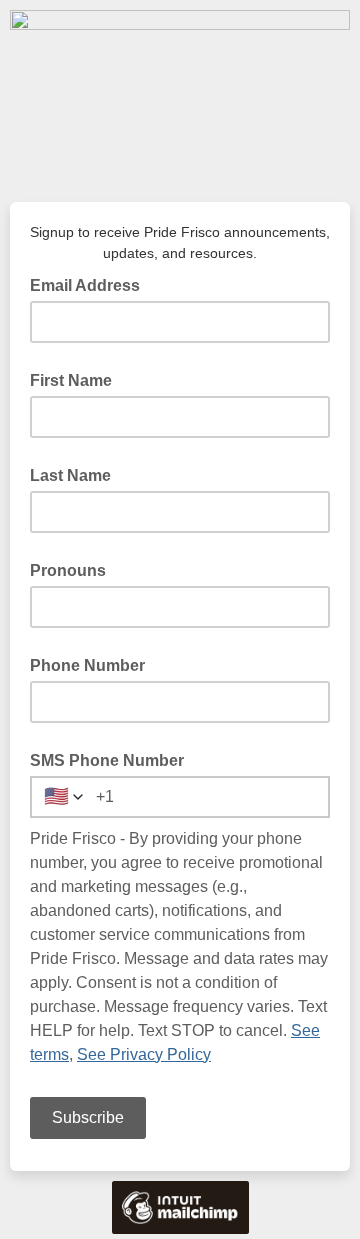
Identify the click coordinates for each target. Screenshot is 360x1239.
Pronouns (68, 570)
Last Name (70, 475)
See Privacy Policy (144, 1054)
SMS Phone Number (107, 760)
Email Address (91, 284)
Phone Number (87, 665)
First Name (71, 380)
